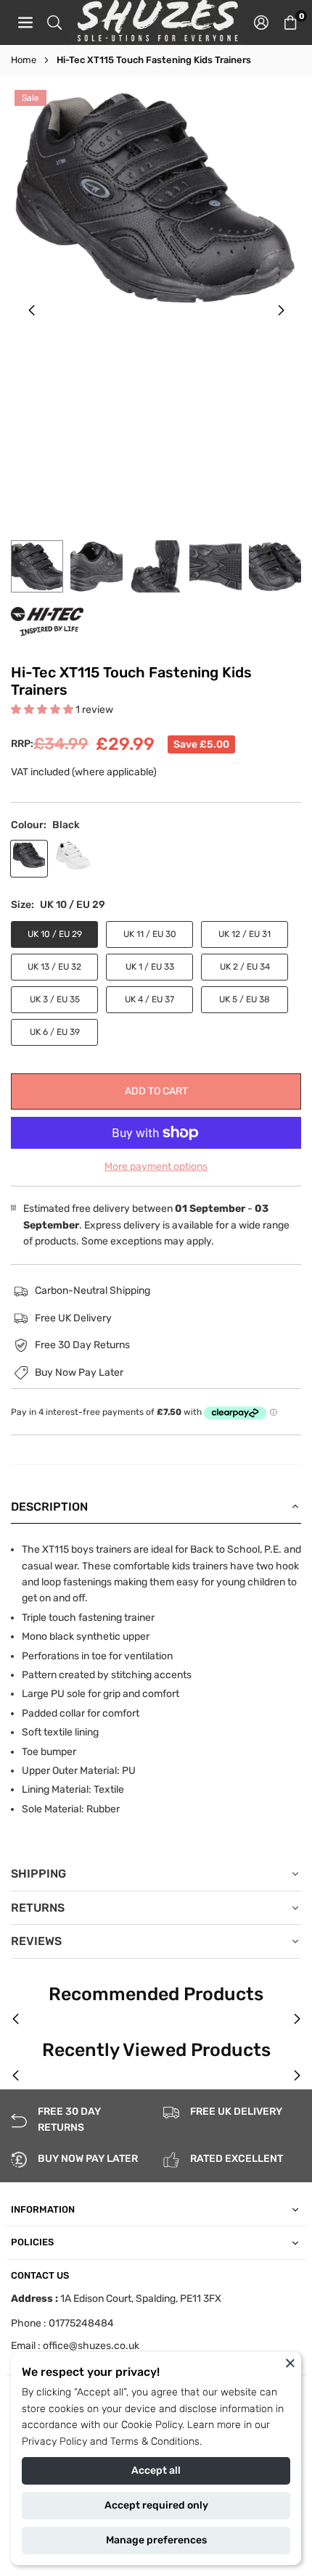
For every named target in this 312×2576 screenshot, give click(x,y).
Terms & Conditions (155, 2441)
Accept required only (156, 2505)
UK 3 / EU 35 (55, 999)
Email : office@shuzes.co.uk (75, 2346)
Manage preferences (156, 2540)
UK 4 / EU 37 (149, 999)
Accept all (156, 2470)
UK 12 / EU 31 (245, 934)
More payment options (156, 1167)
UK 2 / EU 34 (245, 967)
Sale (30, 98)
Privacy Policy (54, 2441)
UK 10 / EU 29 (55, 934)
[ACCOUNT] (261, 22)
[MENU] (25, 22)
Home (24, 60)
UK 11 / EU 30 (150, 934)
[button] (290, 22)
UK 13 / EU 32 (54, 967)
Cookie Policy (152, 2425)
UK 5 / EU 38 (245, 999)
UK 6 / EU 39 (55, 1032)
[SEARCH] (54, 22)
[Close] (290, 2363)
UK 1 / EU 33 (150, 967)
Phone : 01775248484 (62, 2323)
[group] (156, 198)
